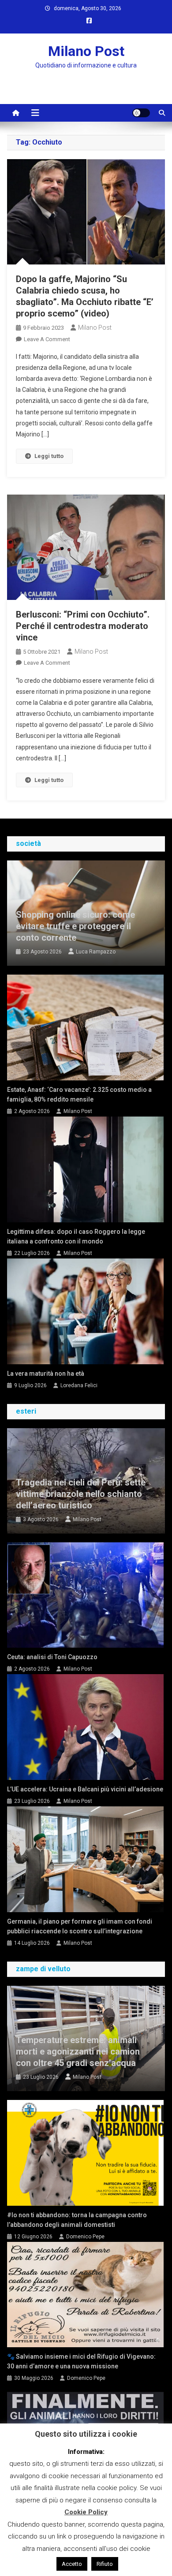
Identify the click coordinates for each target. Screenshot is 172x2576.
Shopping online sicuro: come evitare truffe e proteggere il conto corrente (75, 926)
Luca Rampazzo (96, 952)
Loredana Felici (79, 1385)
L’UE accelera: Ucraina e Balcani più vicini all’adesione (85, 1789)
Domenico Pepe (85, 2237)
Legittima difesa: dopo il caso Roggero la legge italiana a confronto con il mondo (76, 1236)
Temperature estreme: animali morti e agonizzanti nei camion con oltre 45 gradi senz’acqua (78, 2051)
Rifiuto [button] (105, 2564)
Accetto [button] (72, 2564)
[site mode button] (141, 113)
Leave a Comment (47, 339)
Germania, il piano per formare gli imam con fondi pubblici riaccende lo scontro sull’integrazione (80, 1926)
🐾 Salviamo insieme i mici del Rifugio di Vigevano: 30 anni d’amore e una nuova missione (81, 2361)
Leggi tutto (49, 456)
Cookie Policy (86, 2512)
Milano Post (86, 51)
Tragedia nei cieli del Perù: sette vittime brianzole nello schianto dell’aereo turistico (81, 1494)
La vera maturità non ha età (46, 1374)
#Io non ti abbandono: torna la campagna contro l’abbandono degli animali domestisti (77, 2220)
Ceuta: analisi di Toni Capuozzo (52, 1657)
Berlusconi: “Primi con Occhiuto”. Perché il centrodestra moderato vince (83, 626)
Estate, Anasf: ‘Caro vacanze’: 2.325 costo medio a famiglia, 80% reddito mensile (79, 1094)
